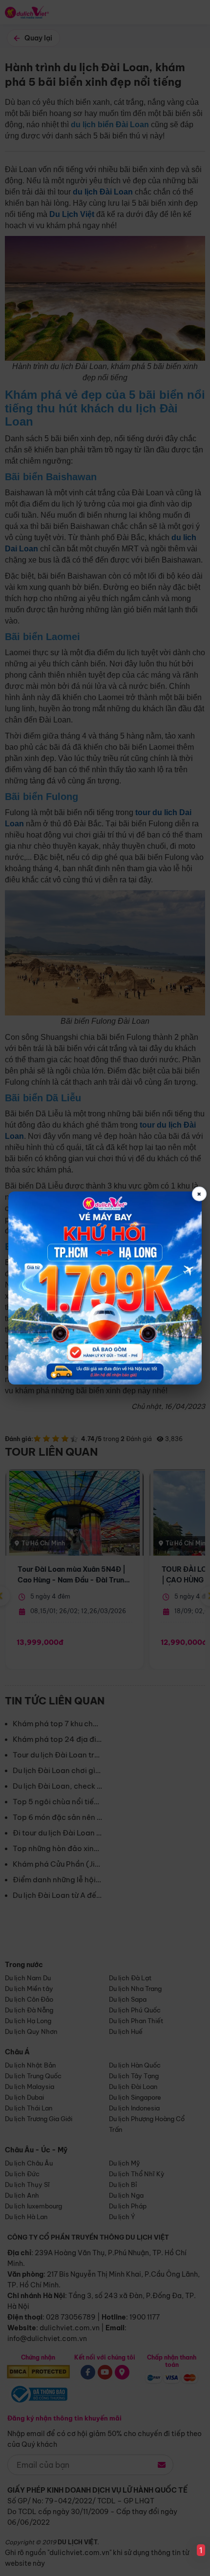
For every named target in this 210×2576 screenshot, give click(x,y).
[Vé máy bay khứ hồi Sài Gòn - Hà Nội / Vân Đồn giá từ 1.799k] (105, 1288)
